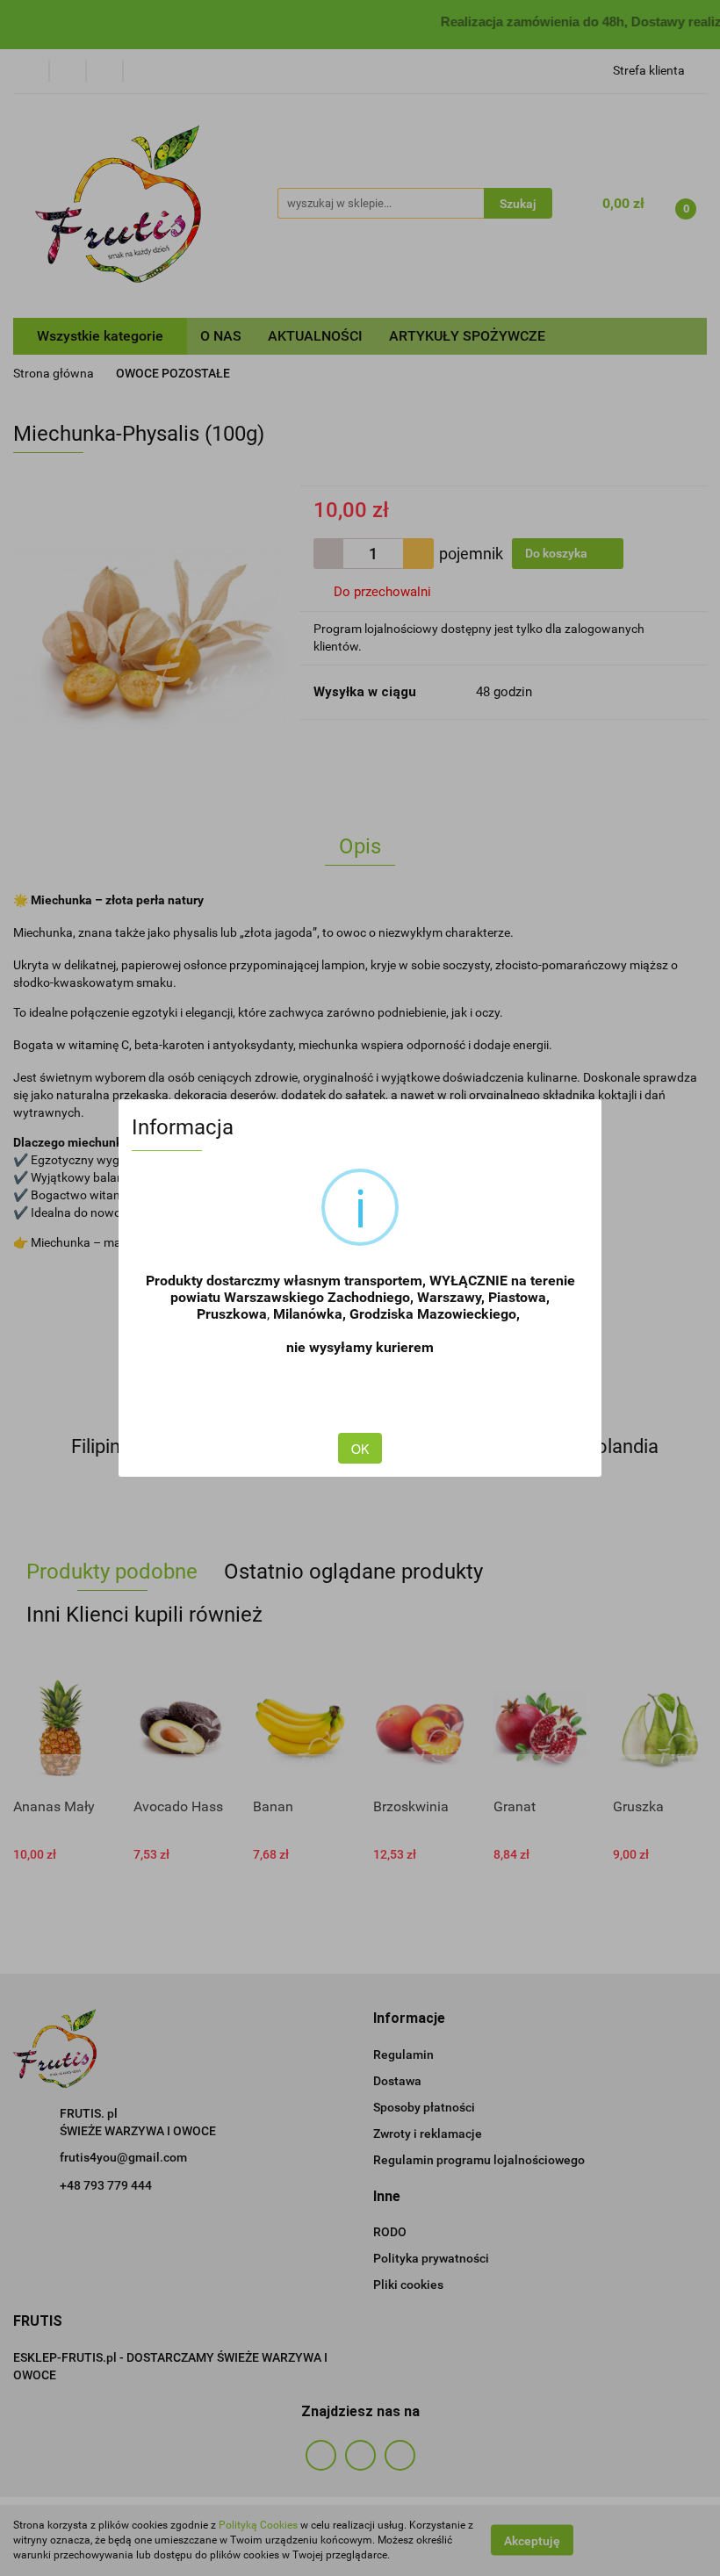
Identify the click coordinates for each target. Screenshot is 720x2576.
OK (360, 1449)
